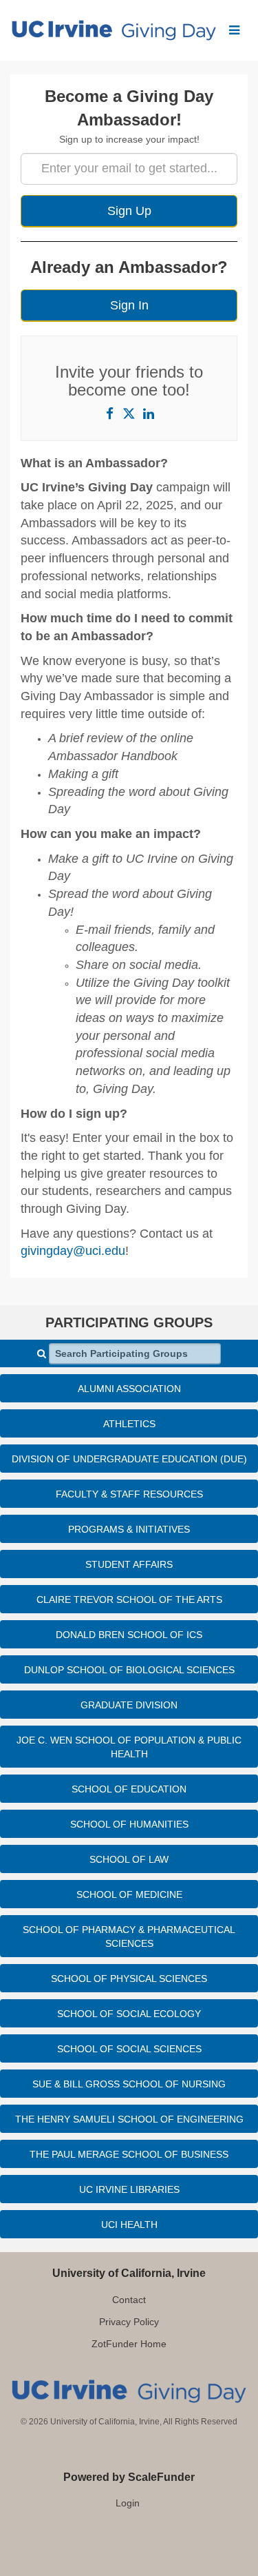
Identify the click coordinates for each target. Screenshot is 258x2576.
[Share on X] (129, 413)
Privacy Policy (129, 2322)
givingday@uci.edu (73, 1251)
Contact (129, 2300)
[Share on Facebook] (110, 413)
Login (128, 2503)
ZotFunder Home (129, 2344)
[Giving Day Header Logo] (114, 30)
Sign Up (129, 211)
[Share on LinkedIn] (149, 413)
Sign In (129, 305)
